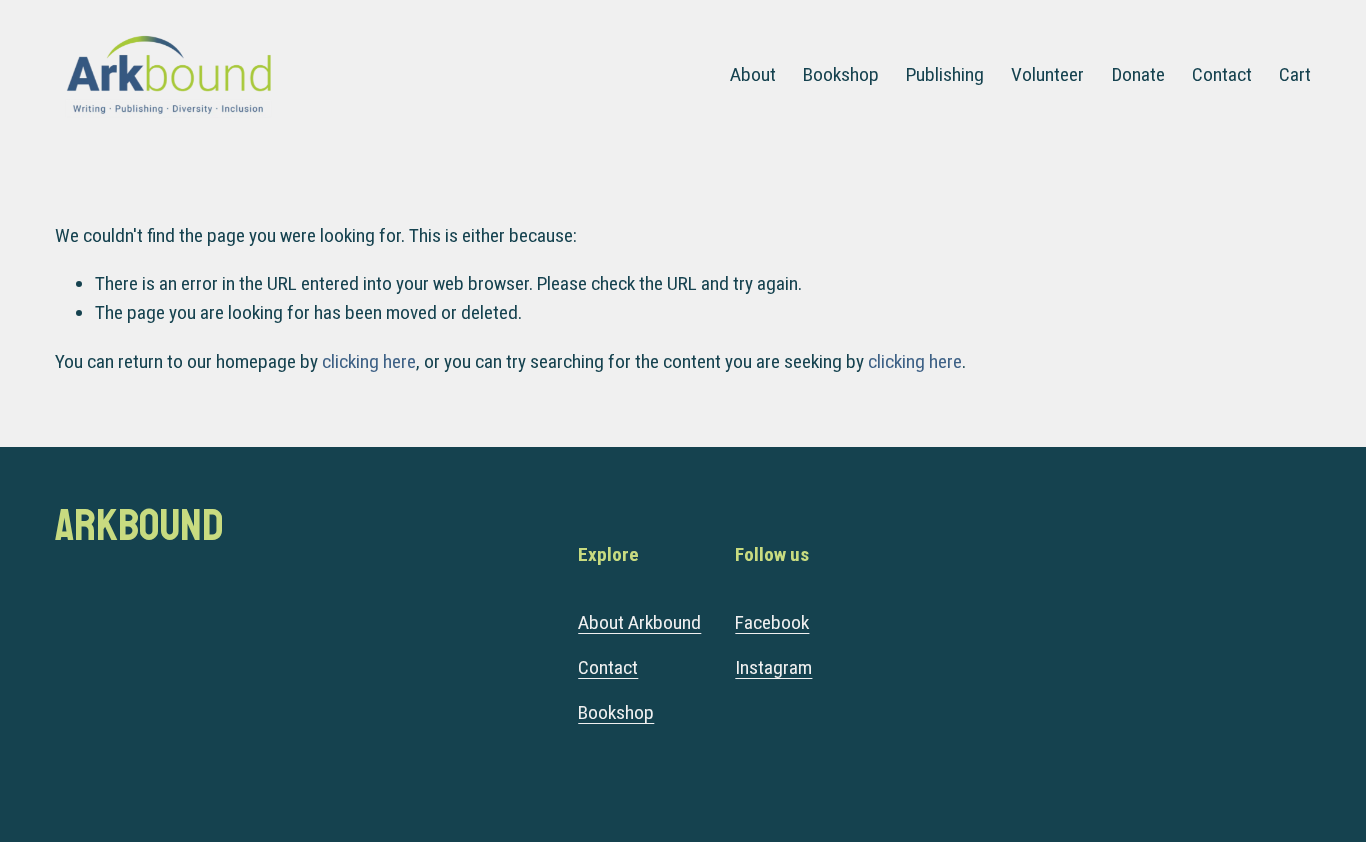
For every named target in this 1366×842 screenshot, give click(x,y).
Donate (1138, 74)
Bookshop (841, 74)
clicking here (369, 361)
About (753, 74)
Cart (1295, 74)
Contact (1222, 74)
